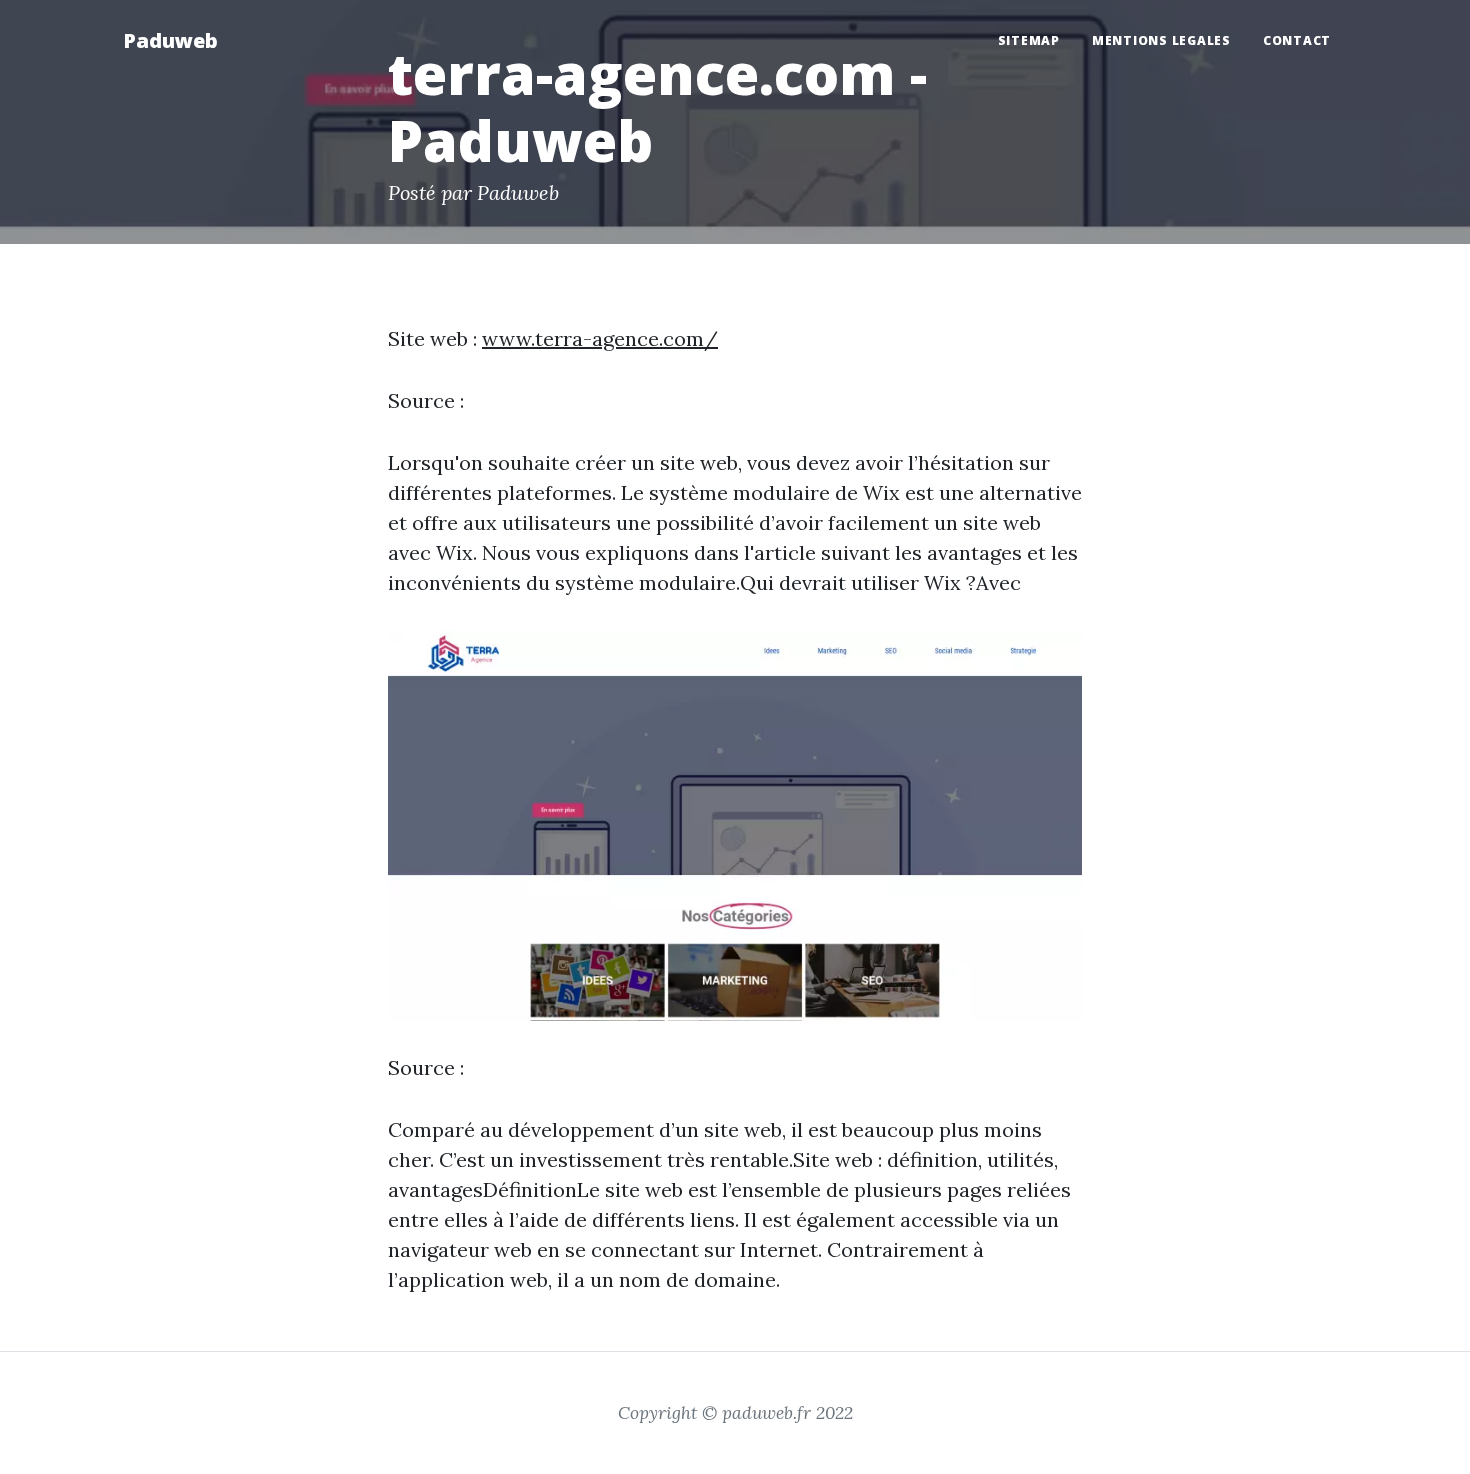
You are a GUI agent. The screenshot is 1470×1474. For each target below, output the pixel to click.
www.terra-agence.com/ (600, 338)
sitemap (1029, 40)
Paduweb (170, 40)
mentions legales (1161, 40)
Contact (1297, 40)
